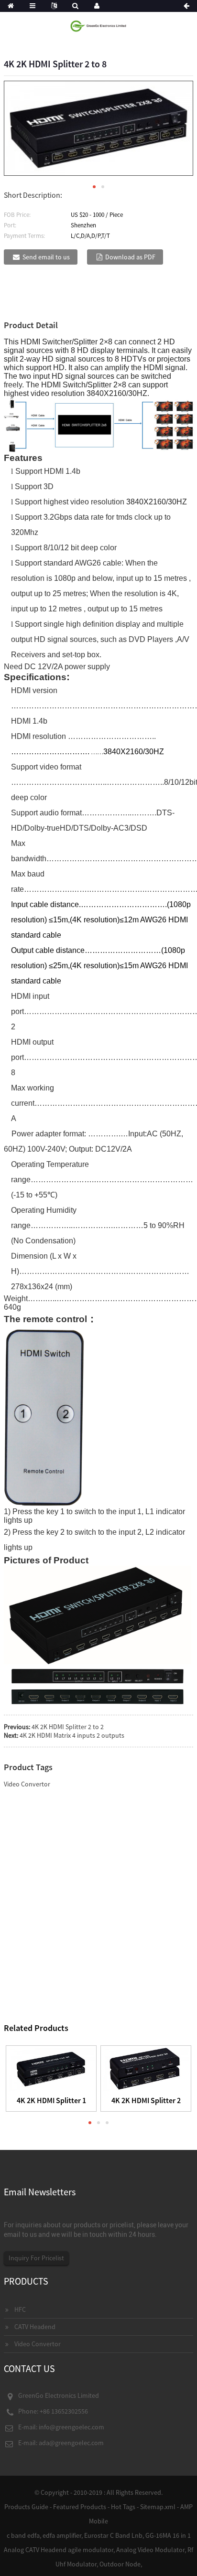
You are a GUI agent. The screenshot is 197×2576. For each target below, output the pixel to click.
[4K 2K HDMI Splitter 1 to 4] (51, 2068)
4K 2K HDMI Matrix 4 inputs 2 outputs (72, 1735)
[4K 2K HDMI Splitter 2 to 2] (146, 2068)
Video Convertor (27, 1784)
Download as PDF (130, 257)
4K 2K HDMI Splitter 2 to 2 (68, 1727)
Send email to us (46, 257)
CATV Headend (35, 2327)
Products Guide (26, 2507)
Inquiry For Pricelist (36, 2258)
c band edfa (23, 2535)
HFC (20, 2309)
